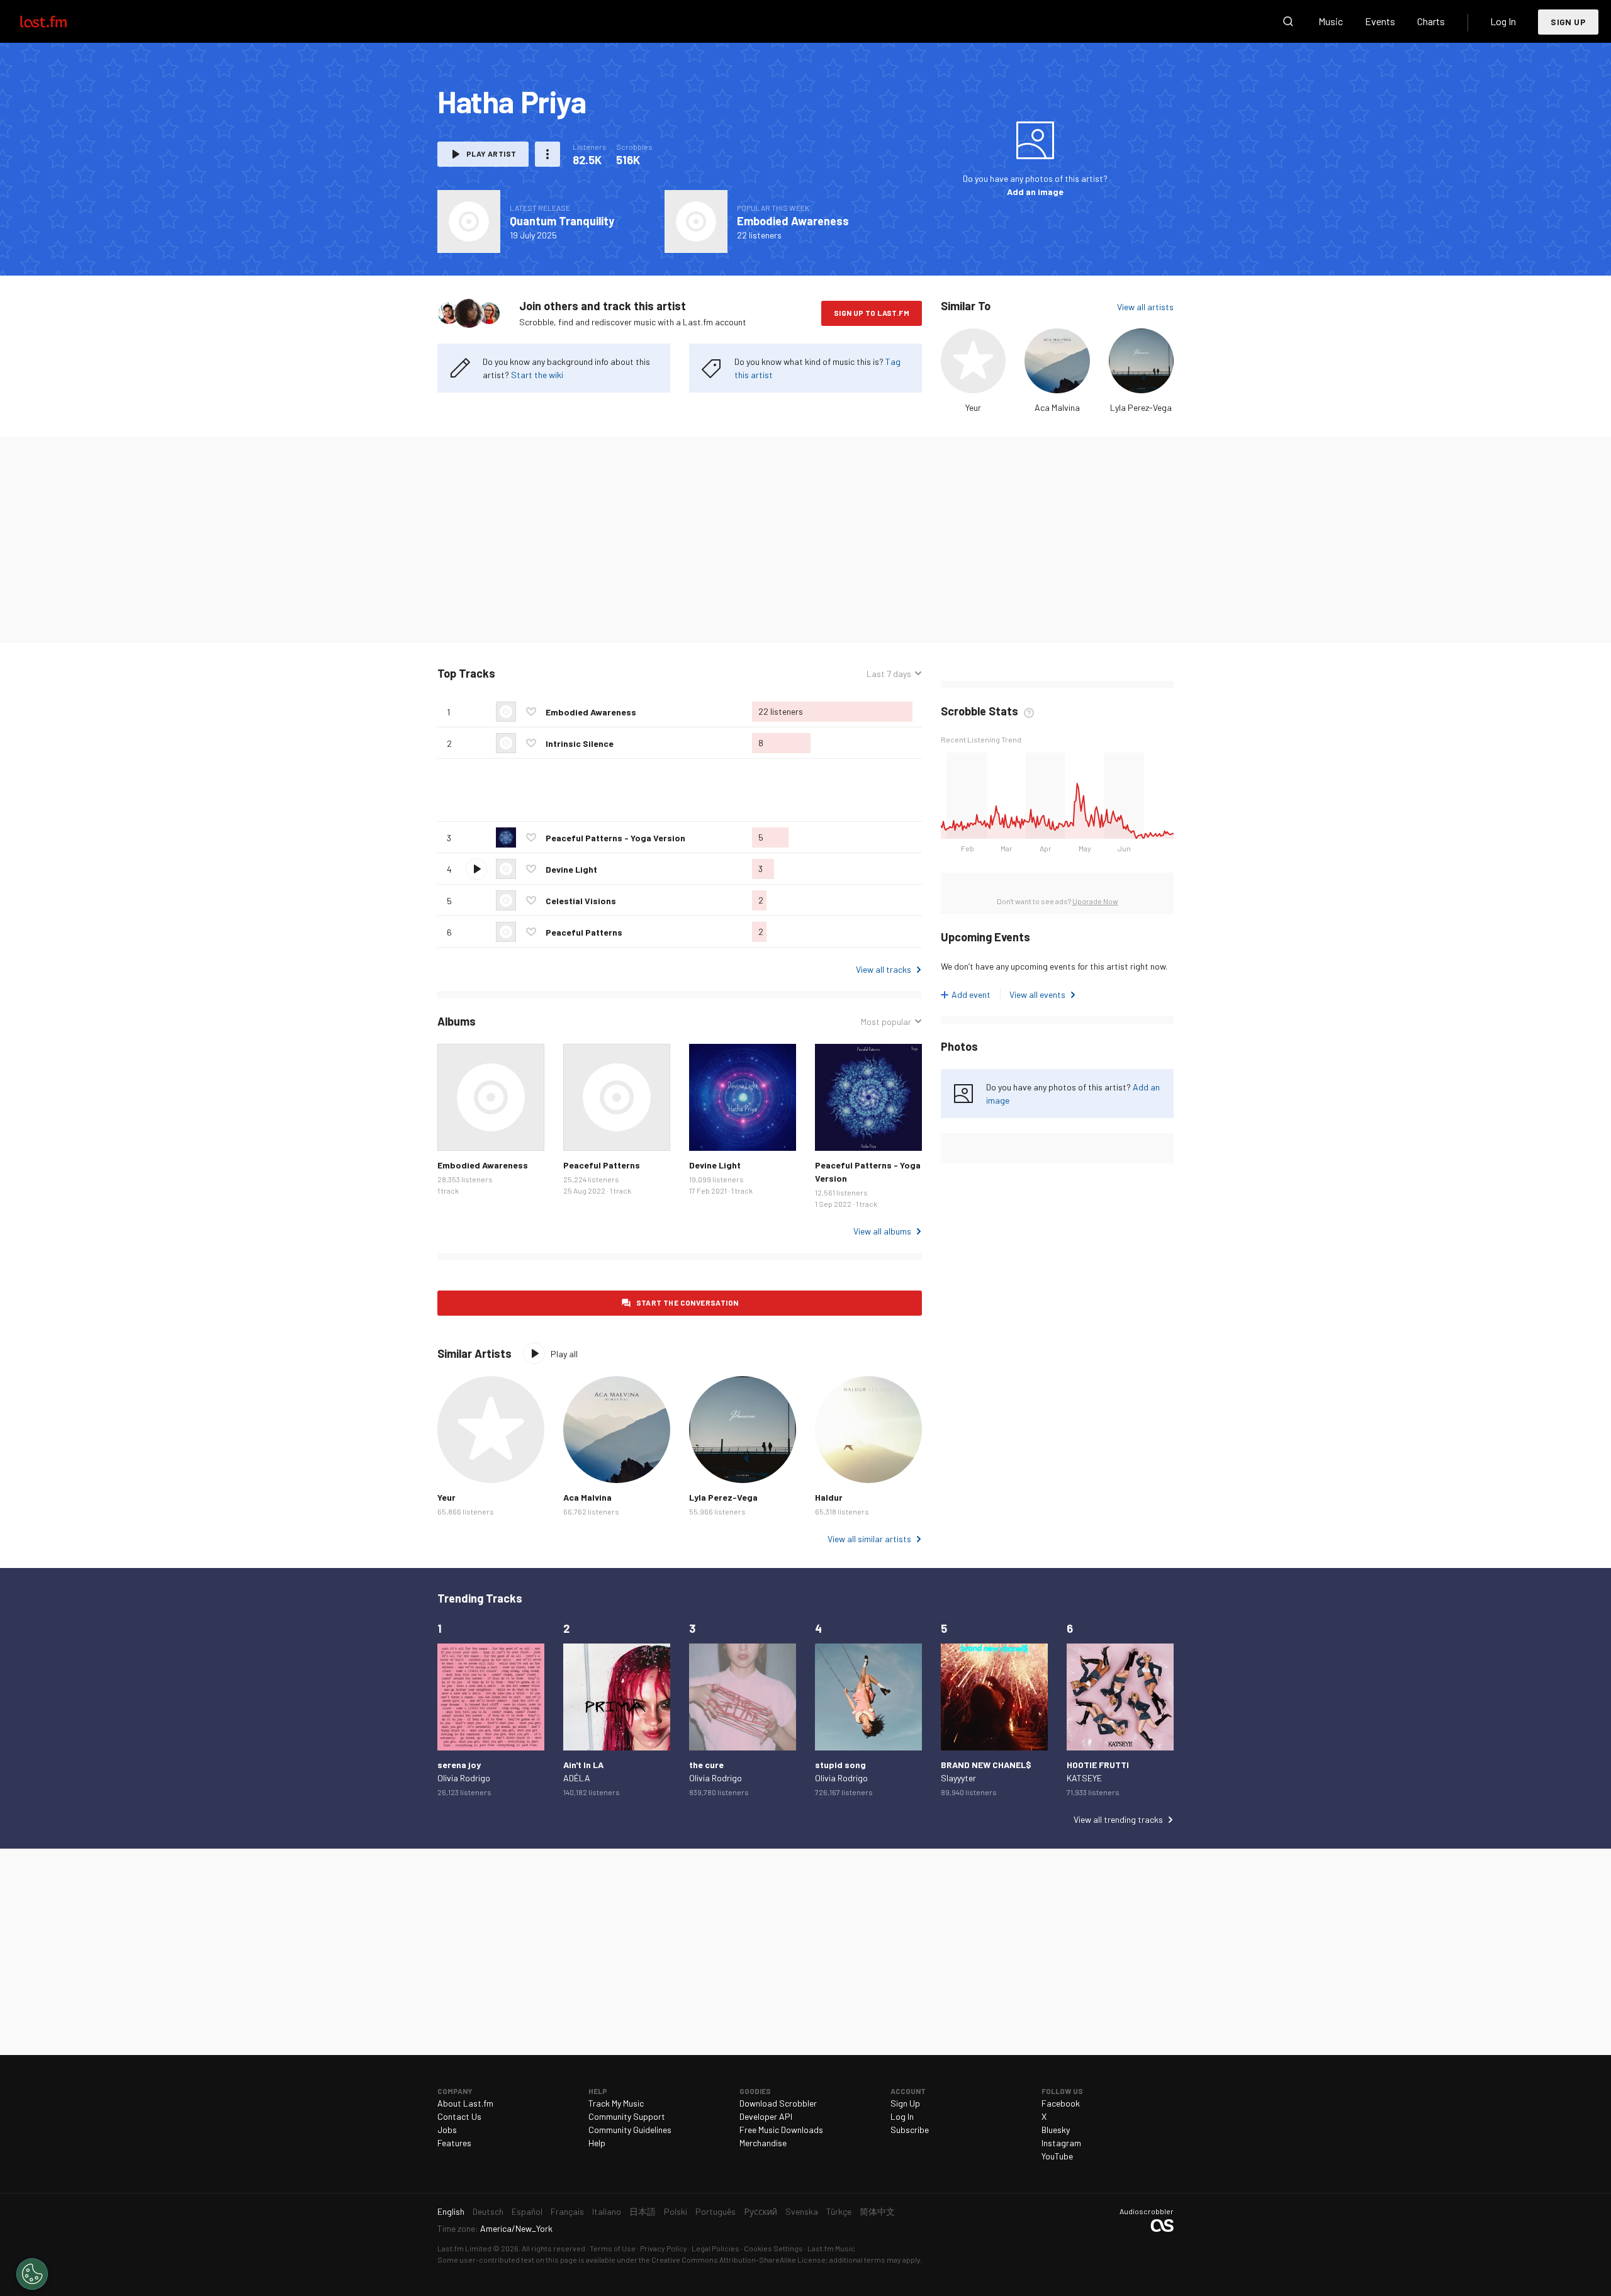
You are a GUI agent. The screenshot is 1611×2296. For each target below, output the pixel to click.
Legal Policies (716, 2248)
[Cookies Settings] (32, 2274)
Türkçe (839, 2211)
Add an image (1035, 192)
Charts (1431, 21)
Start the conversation (688, 1302)
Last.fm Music (831, 2248)
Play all (548, 674)
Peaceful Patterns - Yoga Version (615, 838)
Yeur (973, 407)
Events (1380, 21)
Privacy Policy (664, 2248)
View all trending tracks (1118, 1819)
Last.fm (58, 21)
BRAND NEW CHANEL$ (986, 1765)
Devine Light (571, 869)
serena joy (459, 1765)
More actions (547, 154)
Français (567, 2211)
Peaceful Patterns (584, 932)
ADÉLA (577, 1778)
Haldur (829, 1497)
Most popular (886, 1022)
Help (597, 2143)
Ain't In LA (583, 1765)
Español (527, 2211)
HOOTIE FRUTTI (1098, 1765)
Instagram (1061, 2143)
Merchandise (763, 2143)
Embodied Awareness (793, 221)
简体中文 (877, 2211)
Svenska (802, 2211)
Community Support (627, 2116)
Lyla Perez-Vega (1141, 407)
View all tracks (884, 969)
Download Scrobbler (778, 2103)
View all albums (882, 1231)
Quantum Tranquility (562, 221)
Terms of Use (613, 2248)
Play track (476, 869)
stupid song (840, 1765)
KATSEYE (1084, 1778)
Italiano (607, 2211)
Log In (1503, 21)
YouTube (1057, 2156)
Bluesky (1056, 2130)
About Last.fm (465, 2103)
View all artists (1145, 307)
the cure (706, 1765)
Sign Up (1568, 22)
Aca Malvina (1057, 407)
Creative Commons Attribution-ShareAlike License (738, 2260)
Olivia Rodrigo (464, 1778)
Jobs (447, 2130)
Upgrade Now (1095, 901)
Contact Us (459, 2116)
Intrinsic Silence (580, 743)
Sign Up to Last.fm (872, 313)
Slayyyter (958, 1778)
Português (716, 2211)
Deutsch (488, 2211)
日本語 (643, 2211)
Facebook (1061, 2103)
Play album (469, 221)
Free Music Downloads (781, 2130)
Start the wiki (537, 375)
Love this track (531, 712)
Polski (676, 2211)
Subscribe (910, 2130)
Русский (761, 2211)
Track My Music (616, 2103)
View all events (1037, 994)
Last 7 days (889, 674)
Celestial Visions (581, 901)
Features (454, 2143)
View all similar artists (869, 1539)
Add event (971, 994)
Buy (457, 1131)
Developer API (766, 2116)
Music (1331, 21)
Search (1288, 21)
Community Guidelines (630, 2130)
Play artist (491, 154)
